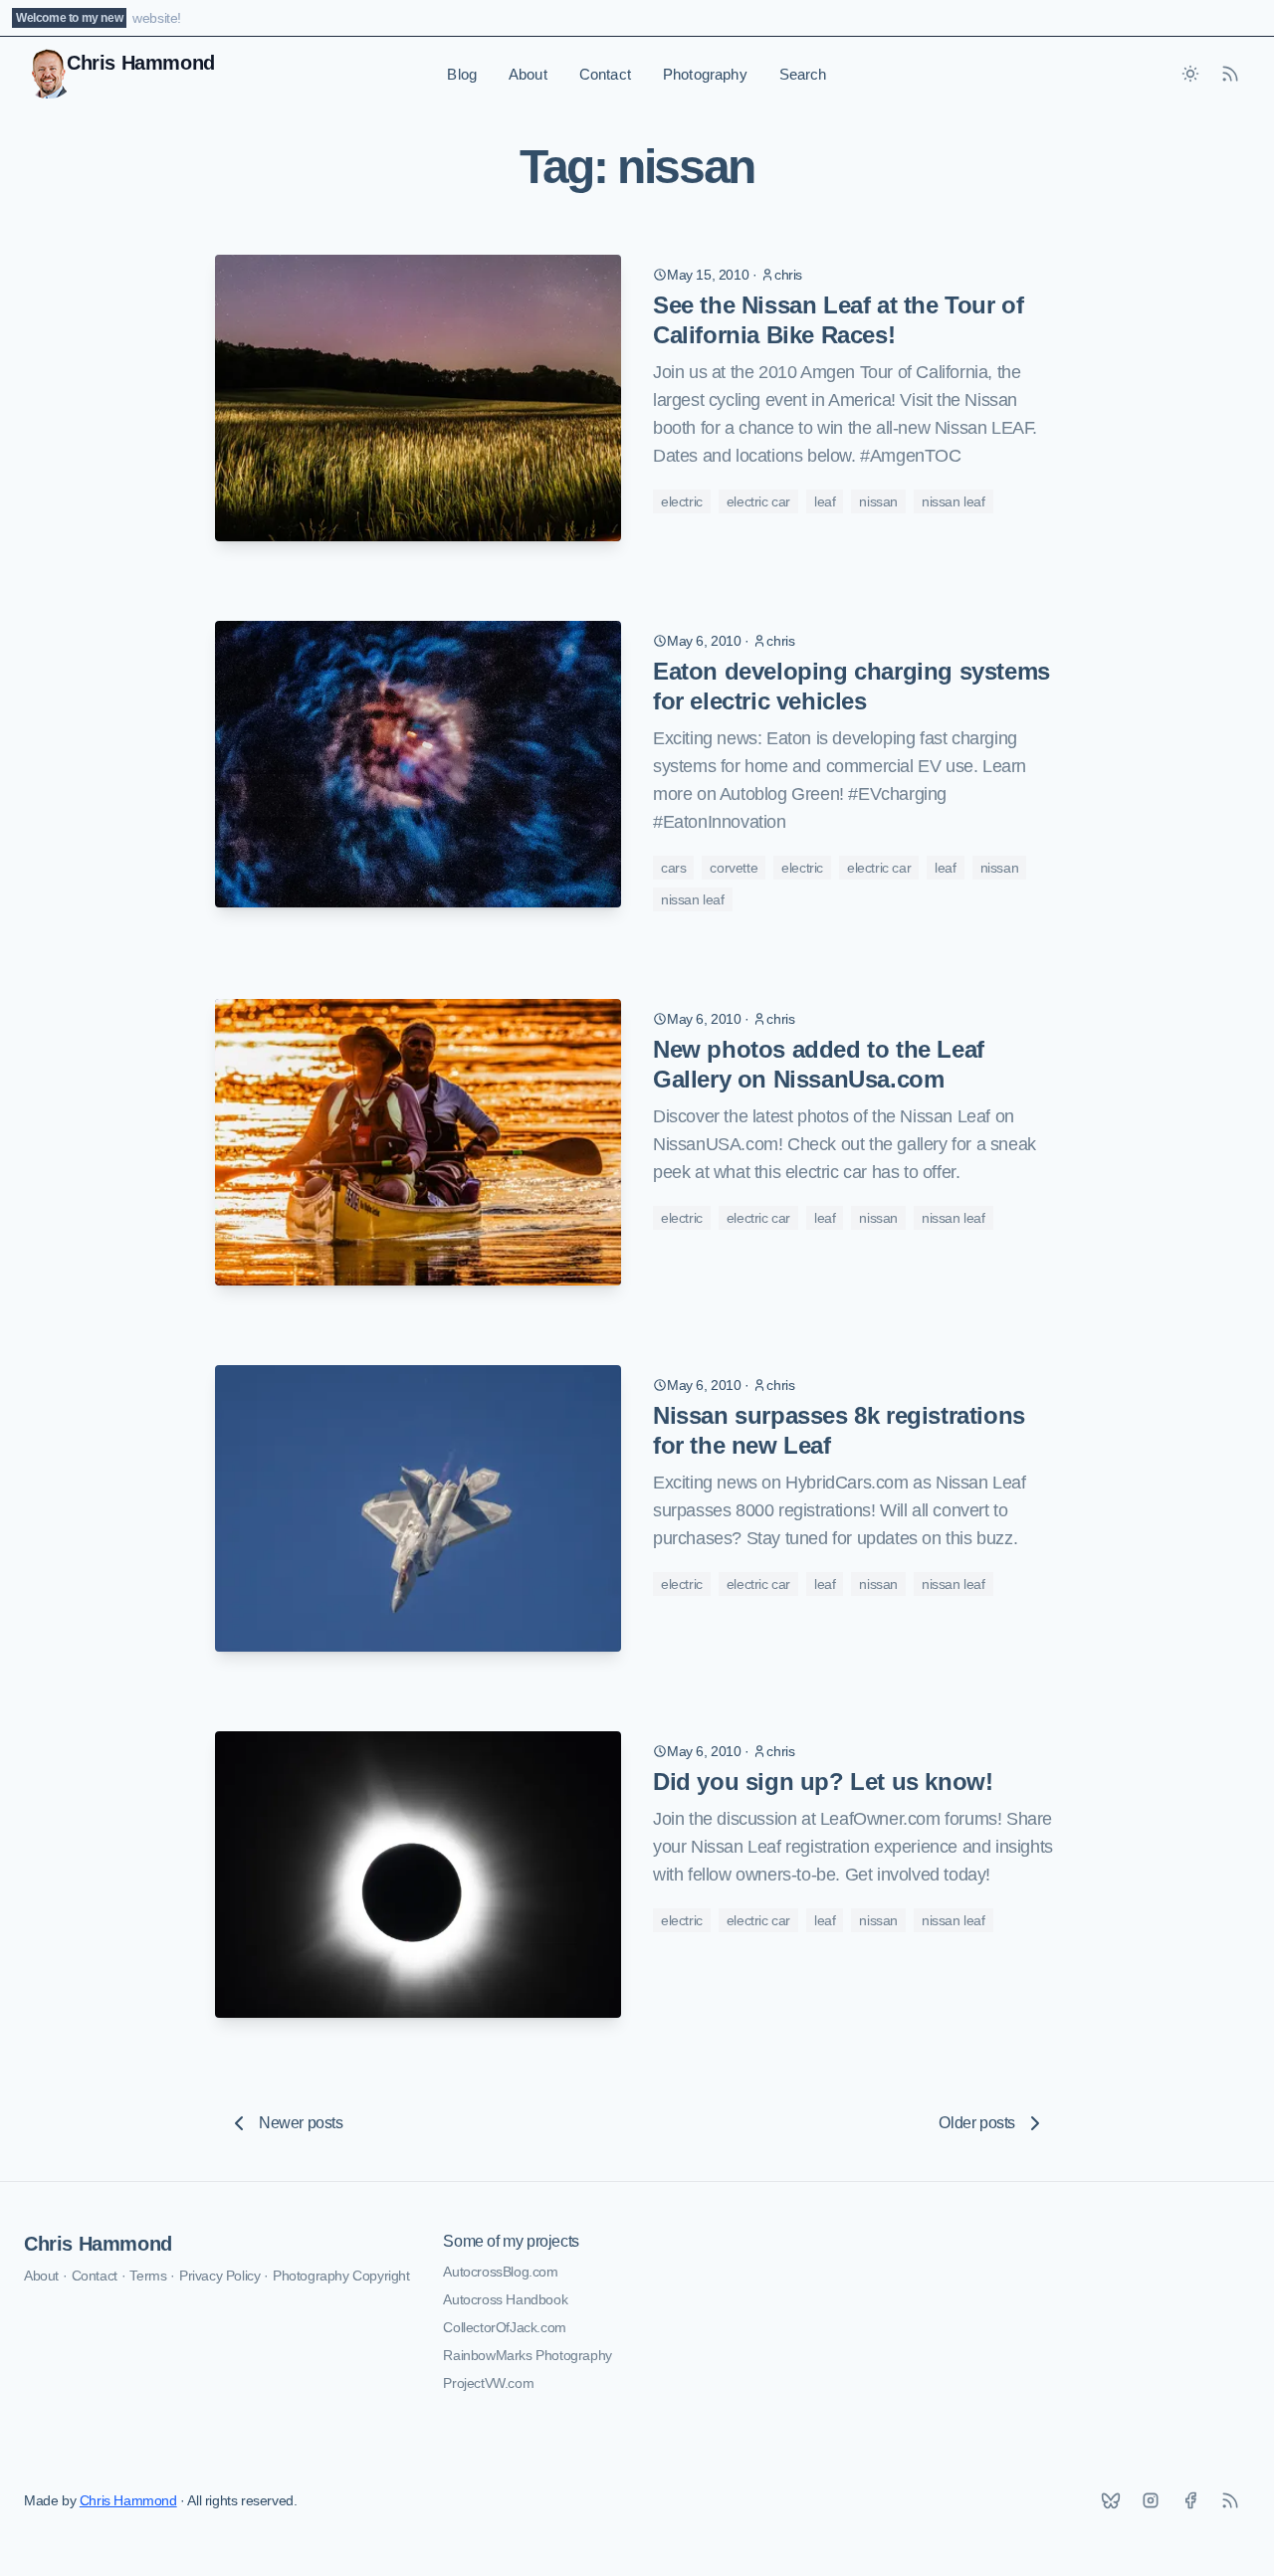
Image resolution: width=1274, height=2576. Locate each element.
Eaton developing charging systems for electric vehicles (851, 686)
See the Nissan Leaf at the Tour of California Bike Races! (838, 320)
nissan (878, 501)
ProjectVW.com (488, 2383)
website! (157, 18)
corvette (734, 868)
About (528, 74)
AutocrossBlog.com (500, 2272)
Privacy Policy (219, 2276)
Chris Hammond (98, 2244)
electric (682, 501)
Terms (148, 2276)
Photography (705, 74)
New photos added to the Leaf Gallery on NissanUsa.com (819, 1064)
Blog (462, 74)
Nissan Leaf (954, 501)
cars (673, 868)
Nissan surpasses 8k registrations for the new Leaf (839, 1430)
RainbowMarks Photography (527, 2355)
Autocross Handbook (505, 2299)
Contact (605, 74)
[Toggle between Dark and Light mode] (1190, 74)
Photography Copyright (341, 2276)
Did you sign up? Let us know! (823, 1782)
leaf (825, 501)
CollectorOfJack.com (504, 2327)
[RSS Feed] (1230, 74)
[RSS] (1230, 2500)
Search (803, 74)
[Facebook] (1190, 2500)
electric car (758, 501)
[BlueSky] (1111, 2500)
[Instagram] (1151, 2500)
